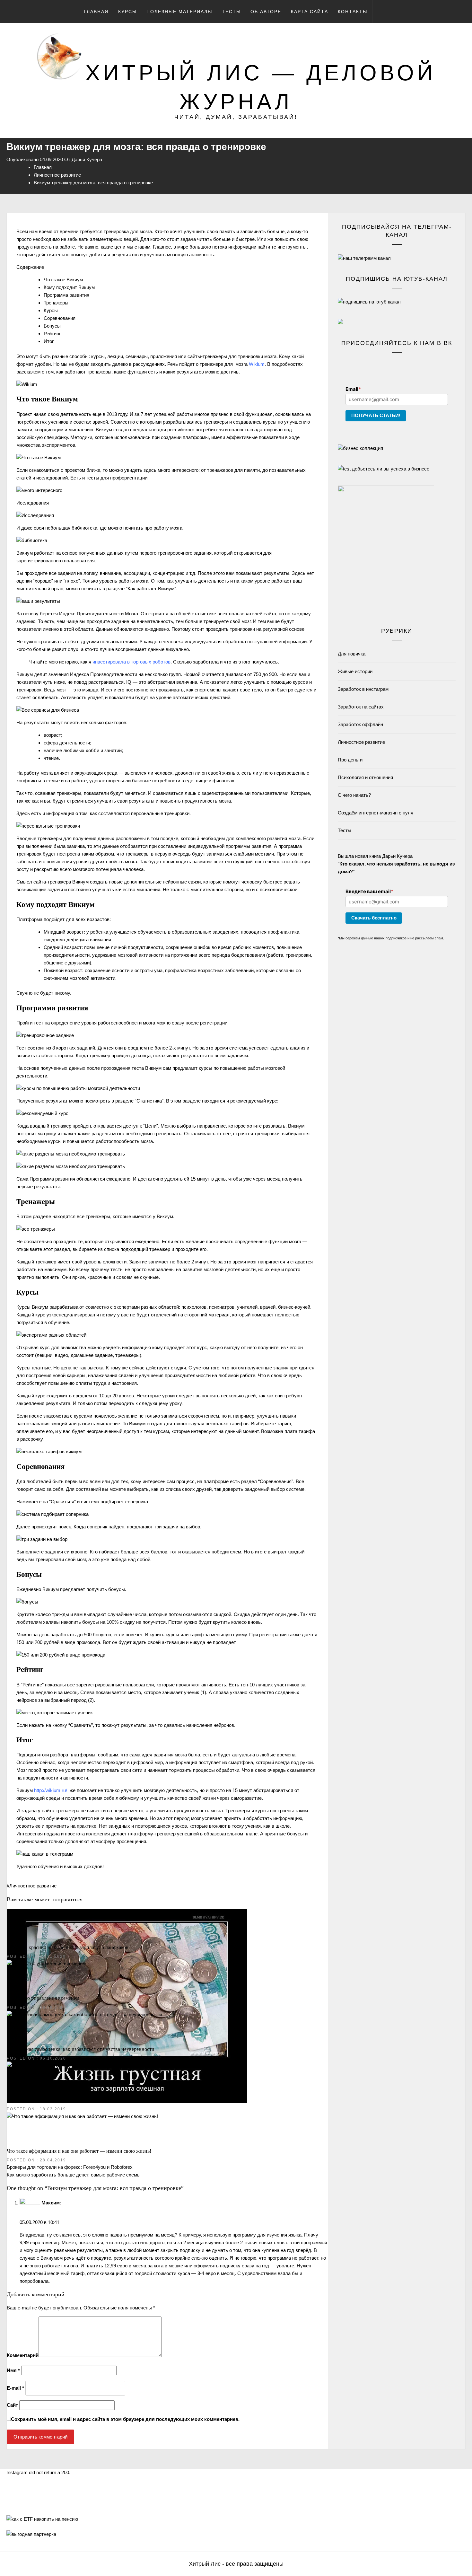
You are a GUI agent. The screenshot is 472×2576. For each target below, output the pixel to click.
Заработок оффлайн (360, 724)
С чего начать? (354, 795)
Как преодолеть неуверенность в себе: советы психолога (69, 2100)
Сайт (12, 2405)
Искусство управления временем (43, 1998)
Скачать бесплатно (374, 918)
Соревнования (60, 318)
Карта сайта (310, 12)
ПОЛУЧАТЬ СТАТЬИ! (376, 415)
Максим (51, 2203)
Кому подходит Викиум (69, 287)
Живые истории (355, 671)
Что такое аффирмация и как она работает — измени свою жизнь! (79, 2151)
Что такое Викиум (63, 280)
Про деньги (350, 760)
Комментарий (23, 2355)
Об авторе (266, 12)
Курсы (127, 12)
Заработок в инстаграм (363, 689)
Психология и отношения (365, 777)
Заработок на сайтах (361, 707)
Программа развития (66, 295)
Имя (13, 2370)
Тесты (231, 12)
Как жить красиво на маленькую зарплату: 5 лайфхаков (68, 1947)
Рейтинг (52, 334)
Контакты (353, 12)
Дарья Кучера (87, 159)
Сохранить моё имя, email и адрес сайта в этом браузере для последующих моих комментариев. (125, 2419)
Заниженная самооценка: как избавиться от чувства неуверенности (81, 2049)
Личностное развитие (33, 1886)
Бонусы (52, 326)
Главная (96, 12)
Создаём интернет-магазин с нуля (376, 813)
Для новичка (352, 654)
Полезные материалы (179, 12)
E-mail (15, 2388)
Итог (49, 341)
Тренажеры (56, 303)
